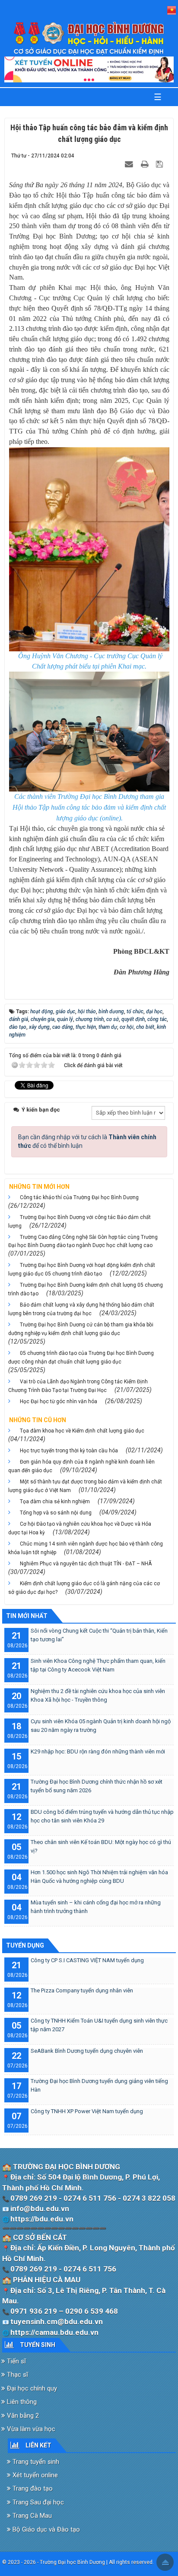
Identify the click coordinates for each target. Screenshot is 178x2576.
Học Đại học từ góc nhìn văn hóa (59, 1401)
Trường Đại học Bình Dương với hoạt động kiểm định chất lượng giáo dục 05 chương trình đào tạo (82, 1269)
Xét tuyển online (34, 2475)
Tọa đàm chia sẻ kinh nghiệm (55, 1502)
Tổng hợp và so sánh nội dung (56, 1513)
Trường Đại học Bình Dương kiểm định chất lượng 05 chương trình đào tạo (86, 1289)
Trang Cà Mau (31, 2516)
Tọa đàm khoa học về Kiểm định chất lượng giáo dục (82, 1431)
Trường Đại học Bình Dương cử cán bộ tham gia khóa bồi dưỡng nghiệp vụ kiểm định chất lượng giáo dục (81, 1329)
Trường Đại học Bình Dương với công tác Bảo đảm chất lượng (79, 1222)
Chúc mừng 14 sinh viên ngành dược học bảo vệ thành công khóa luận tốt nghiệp (86, 1548)
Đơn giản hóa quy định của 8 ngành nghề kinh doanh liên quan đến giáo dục (81, 1466)
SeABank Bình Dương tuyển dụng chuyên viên (87, 2051)
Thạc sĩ (17, 2375)
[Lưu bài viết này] (161, 164)
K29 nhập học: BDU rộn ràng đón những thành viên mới (98, 1751)
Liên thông (21, 2402)
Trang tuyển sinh (35, 2462)
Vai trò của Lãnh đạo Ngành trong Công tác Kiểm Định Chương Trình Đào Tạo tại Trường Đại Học (78, 1386)
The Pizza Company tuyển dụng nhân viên (82, 1990)
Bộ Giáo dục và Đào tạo (45, 2529)
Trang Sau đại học (37, 2502)
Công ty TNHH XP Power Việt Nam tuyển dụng (87, 2111)
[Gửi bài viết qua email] (130, 164)
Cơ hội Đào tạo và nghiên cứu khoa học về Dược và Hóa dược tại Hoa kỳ (80, 1528)
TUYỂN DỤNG (25, 1945)
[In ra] (146, 164)
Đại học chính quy (31, 2388)
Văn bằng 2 (22, 2416)
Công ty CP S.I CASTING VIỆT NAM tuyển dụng (87, 1960)
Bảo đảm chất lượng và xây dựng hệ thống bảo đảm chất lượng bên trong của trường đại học (81, 1309)
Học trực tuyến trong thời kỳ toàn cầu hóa (69, 1451)
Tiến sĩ (16, 2361)
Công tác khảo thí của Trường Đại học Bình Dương (79, 1197)
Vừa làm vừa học (30, 2429)
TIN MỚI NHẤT (27, 1616)
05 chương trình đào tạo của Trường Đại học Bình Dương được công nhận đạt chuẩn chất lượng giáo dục (81, 1357)
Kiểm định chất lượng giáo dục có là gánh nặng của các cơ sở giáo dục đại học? (84, 1588)
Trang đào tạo (32, 2488)
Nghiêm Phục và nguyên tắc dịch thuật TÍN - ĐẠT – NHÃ (86, 1564)
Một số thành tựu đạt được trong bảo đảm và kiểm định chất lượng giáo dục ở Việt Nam (85, 1486)
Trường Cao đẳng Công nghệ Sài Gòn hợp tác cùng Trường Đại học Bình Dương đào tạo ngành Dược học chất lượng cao (83, 1241)
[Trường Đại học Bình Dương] (89, 38)
